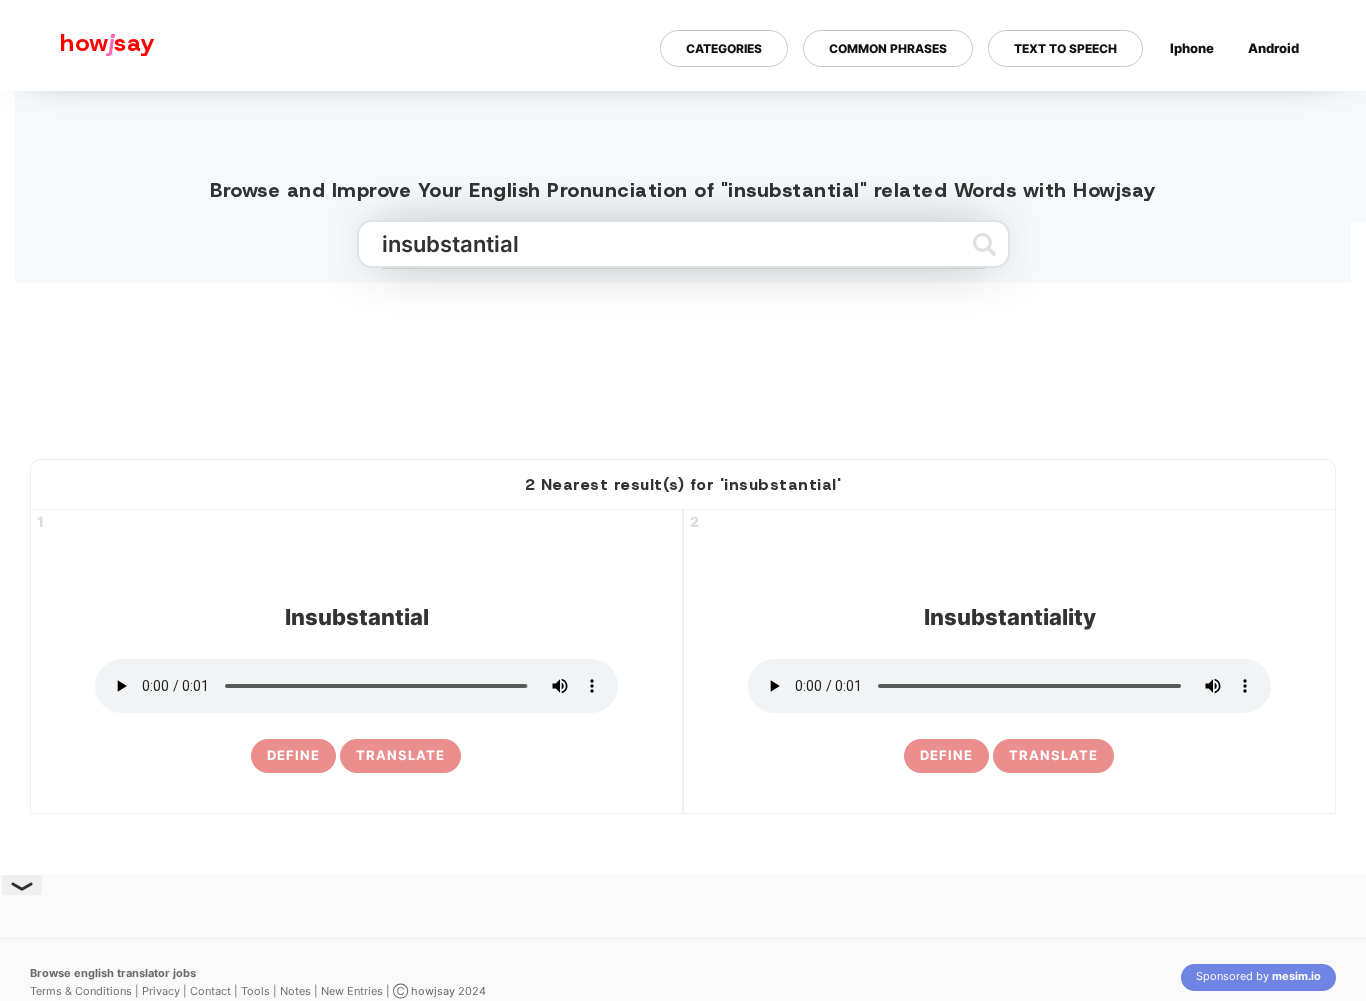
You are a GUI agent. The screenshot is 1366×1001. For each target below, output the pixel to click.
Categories (724, 48)
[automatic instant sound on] (1280, 113)
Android (1273, 48)
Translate (400, 755)
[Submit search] (984, 244)
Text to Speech (1065, 48)
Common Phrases (888, 48)
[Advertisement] (683, 363)
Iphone (1192, 48)
